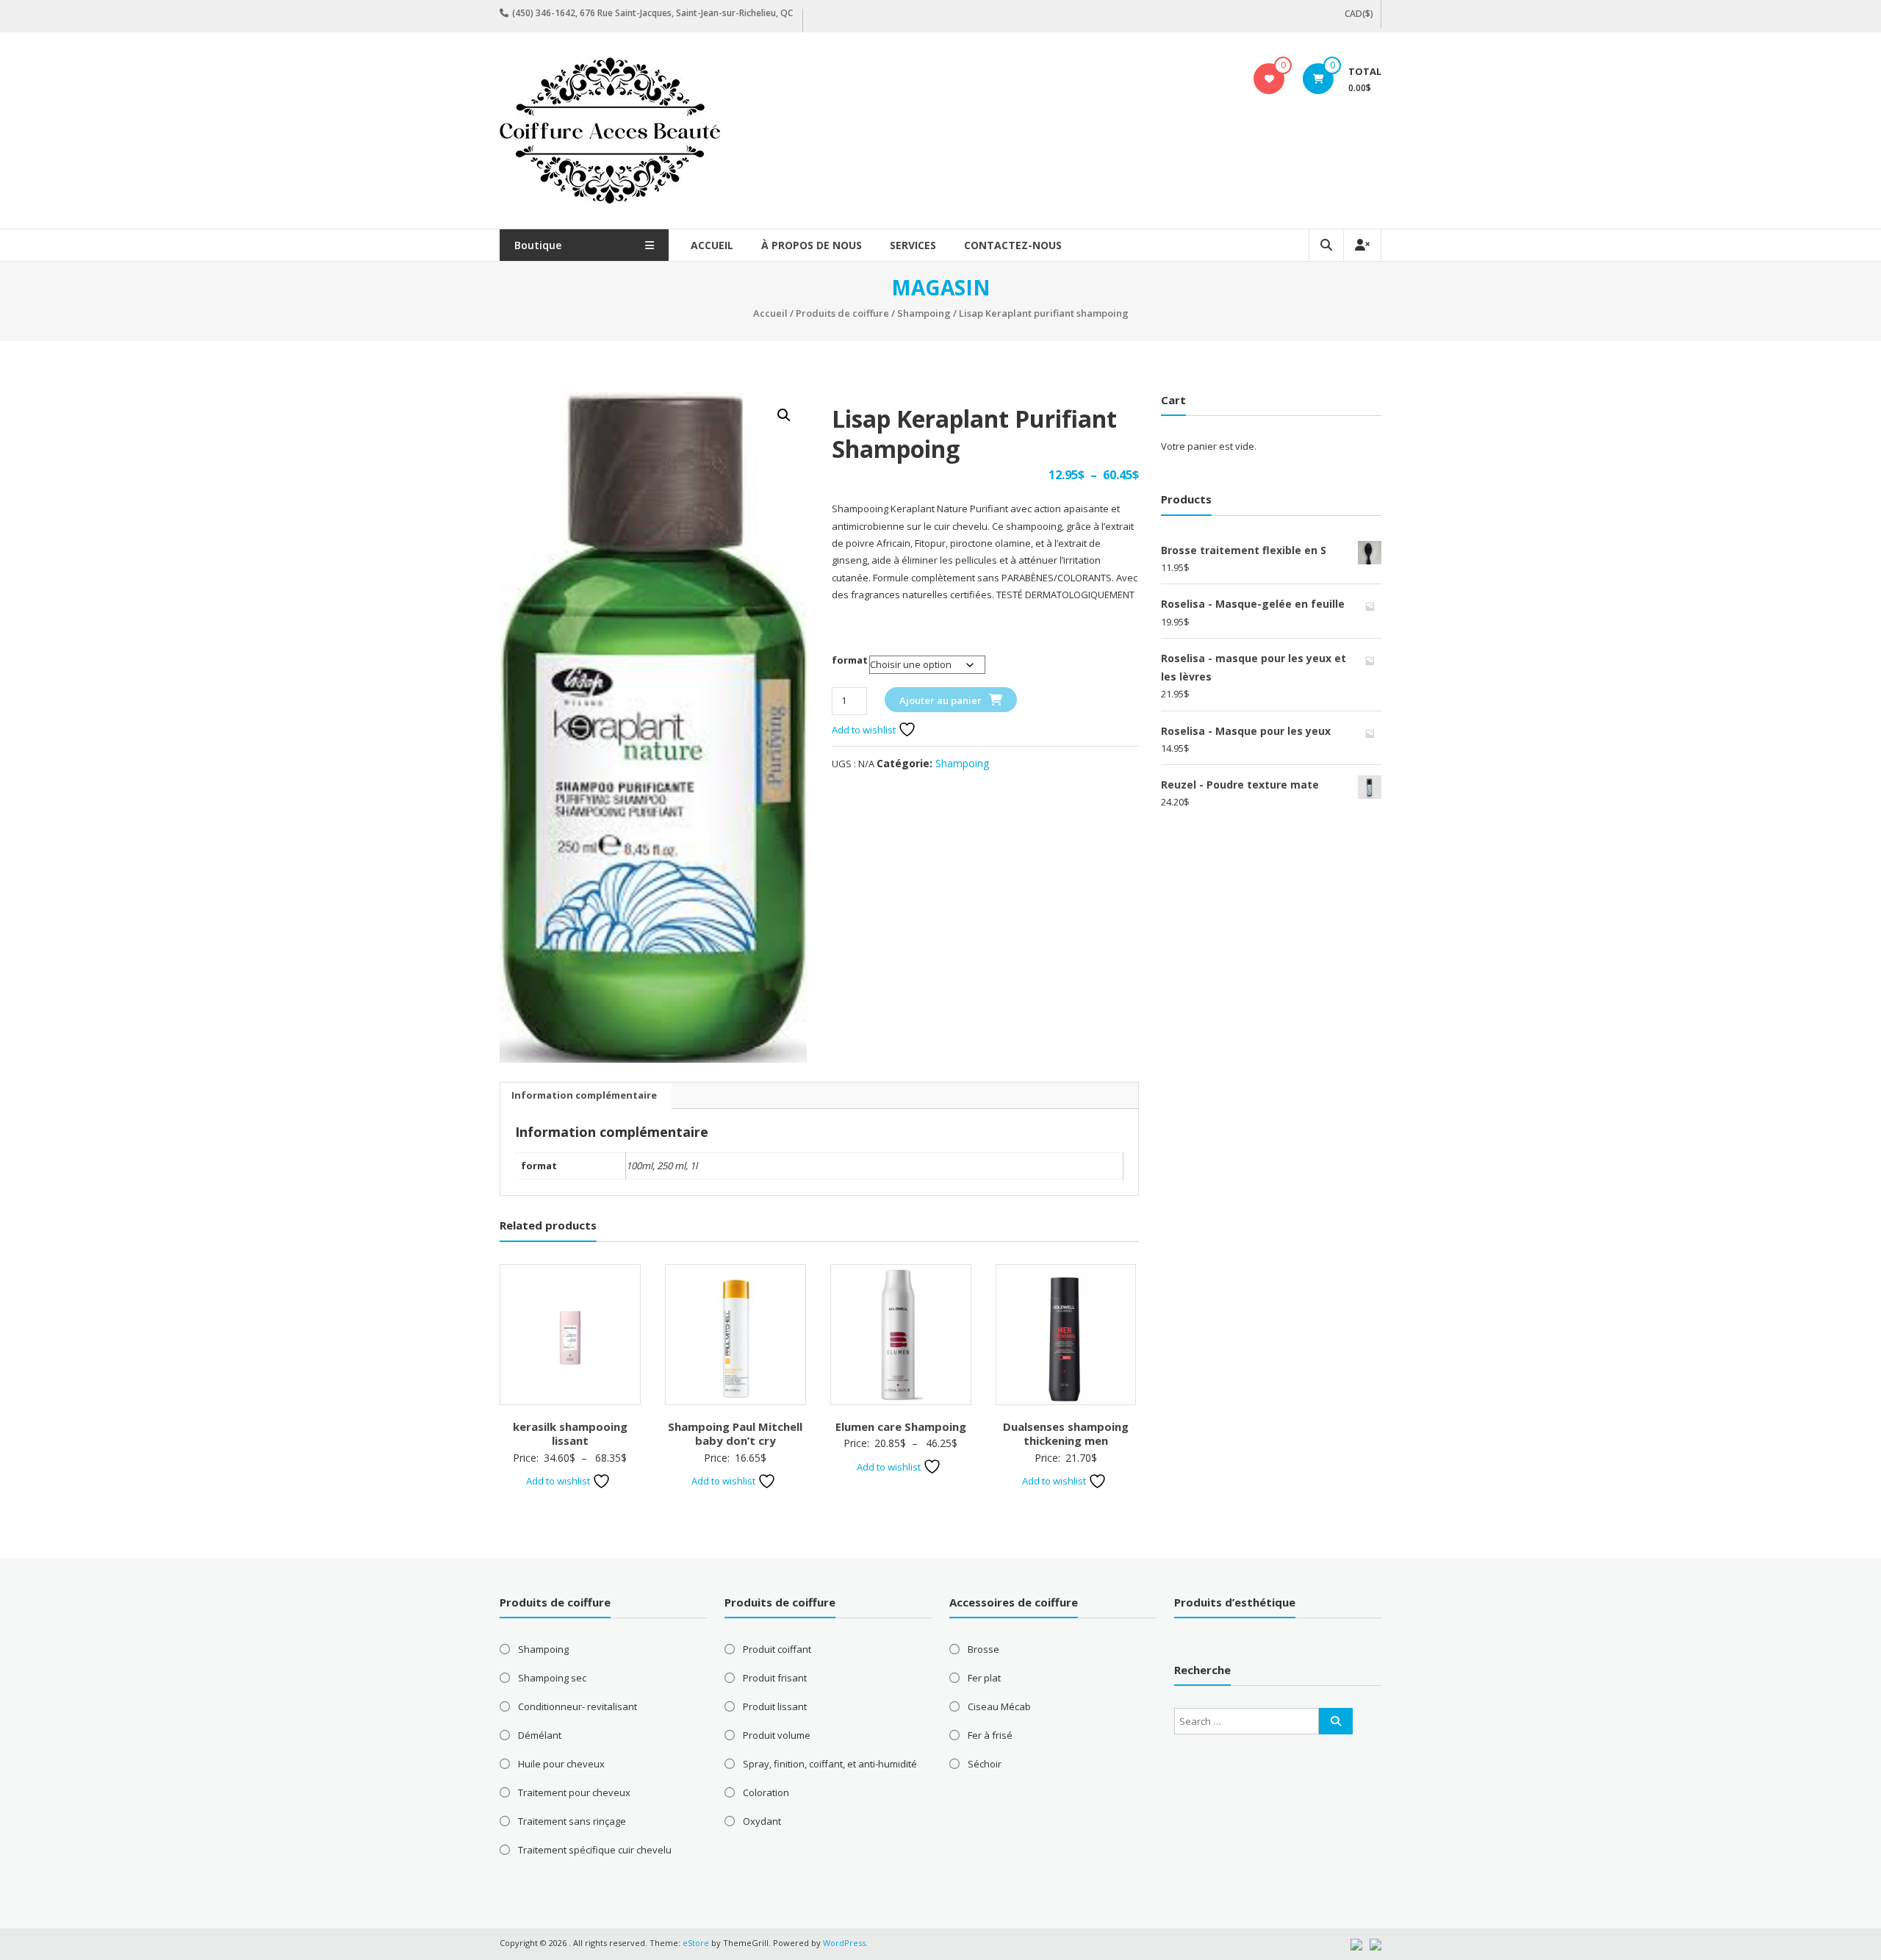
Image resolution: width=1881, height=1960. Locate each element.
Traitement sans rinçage (572, 1821)
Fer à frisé (990, 1735)
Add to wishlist (865, 730)
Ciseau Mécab (999, 1706)
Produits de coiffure (842, 313)
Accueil (712, 245)
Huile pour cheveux (561, 1764)
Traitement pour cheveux (574, 1792)
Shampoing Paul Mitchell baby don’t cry (735, 1434)
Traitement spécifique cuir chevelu (595, 1850)
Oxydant (762, 1821)
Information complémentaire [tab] (584, 1095)
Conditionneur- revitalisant (578, 1706)
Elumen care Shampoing (901, 1426)
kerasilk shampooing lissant (570, 1434)
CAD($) (1359, 14)
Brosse (983, 1649)
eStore (696, 1943)
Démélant (540, 1735)
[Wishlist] (1269, 79)
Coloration (766, 1792)
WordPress (844, 1943)
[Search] (1336, 1721)
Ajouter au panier (940, 700)
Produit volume (777, 1735)
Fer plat (984, 1678)
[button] (784, 415)
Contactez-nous (1013, 245)
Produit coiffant (777, 1649)
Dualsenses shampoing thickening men (1066, 1434)
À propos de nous (812, 245)
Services (913, 245)
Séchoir (985, 1764)
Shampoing (924, 313)
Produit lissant (775, 1706)
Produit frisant (775, 1678)
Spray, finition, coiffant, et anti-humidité (830, 1764)
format (850, 660)
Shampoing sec (552, 1678)
